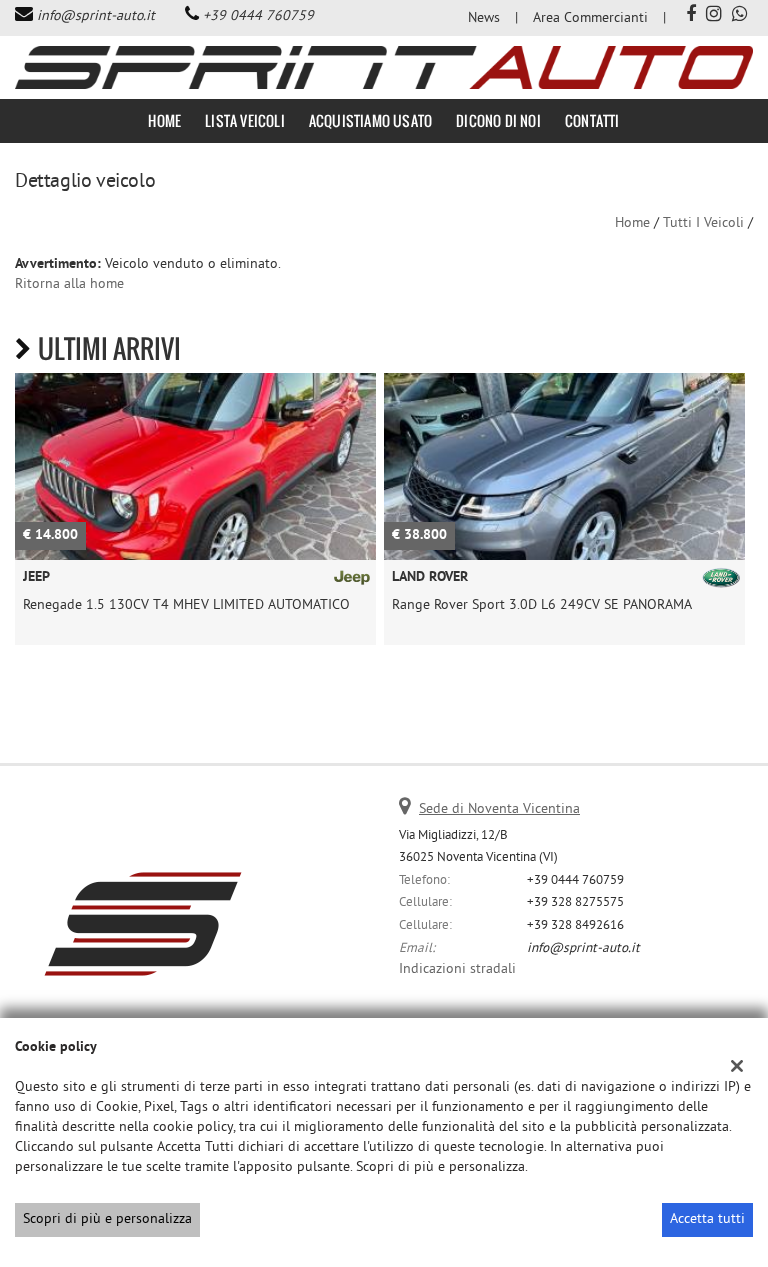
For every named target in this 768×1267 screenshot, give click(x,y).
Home (164, 120)
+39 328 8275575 (575, 902)
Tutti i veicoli (703, 223)
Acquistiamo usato (370, 120)
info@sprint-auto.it (96, 16)
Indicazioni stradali (457, 969)
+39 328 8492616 (575, 925)
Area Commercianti (590, 18)
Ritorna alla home (69, 284)
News (484, 18)
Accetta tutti (707, 1219)
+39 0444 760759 (258, 16)
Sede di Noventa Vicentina (499, 809)
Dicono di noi (498, 120)
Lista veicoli (245, 120)
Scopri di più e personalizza (107, 1219)
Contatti (592, 120)
